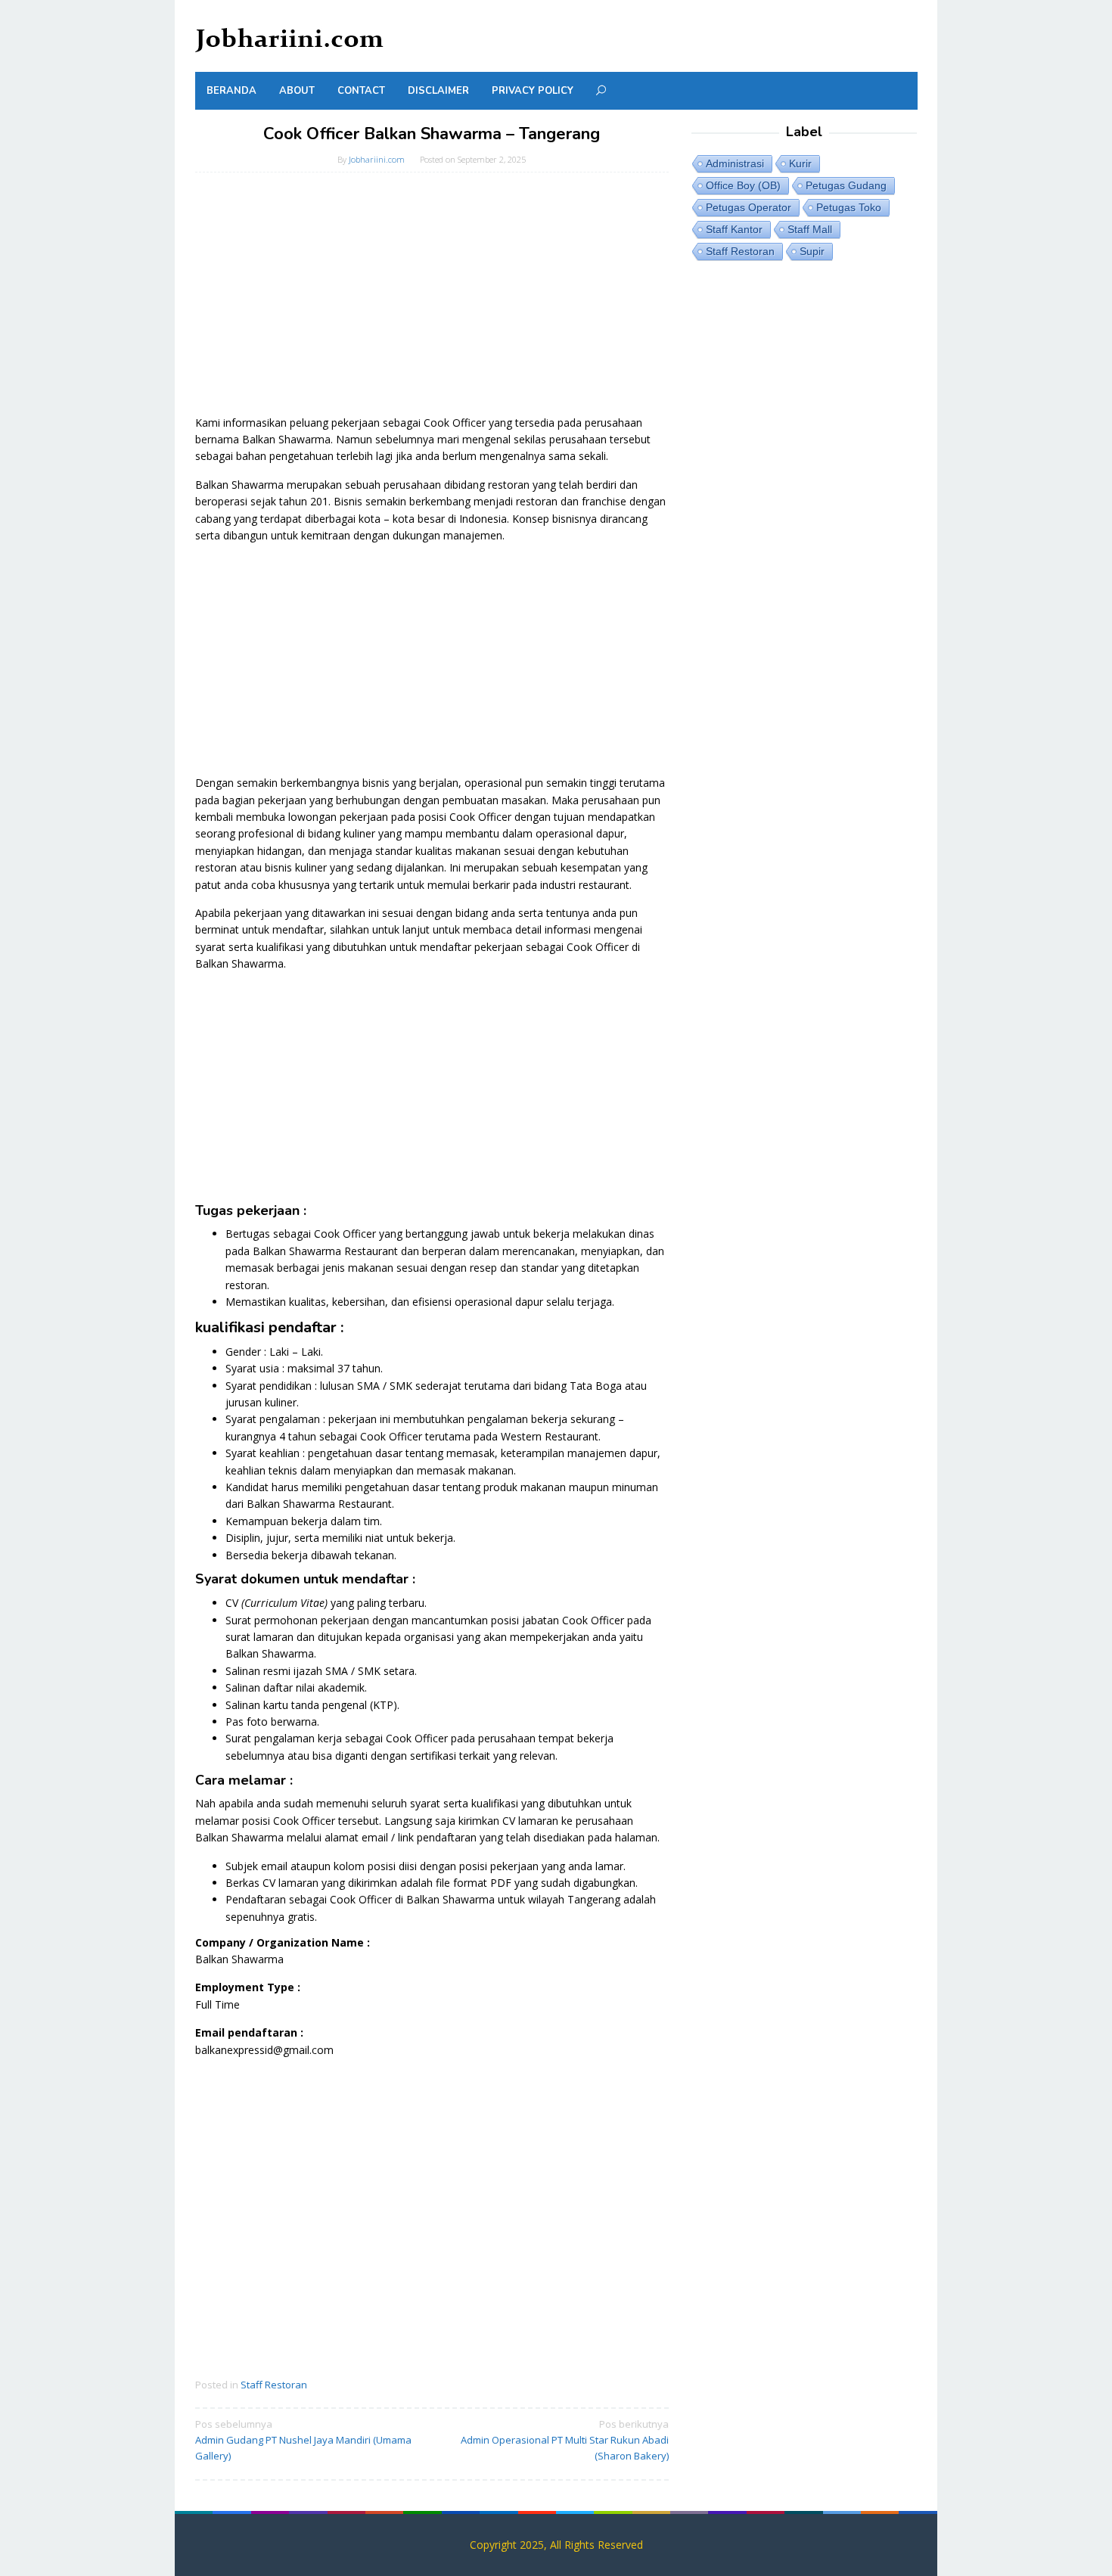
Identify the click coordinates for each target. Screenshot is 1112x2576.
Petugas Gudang (846, 185)
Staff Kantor (734, 229)
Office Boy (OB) (743, 185)
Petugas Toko (849, 207)
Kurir (800, 163)
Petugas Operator (749, 207)
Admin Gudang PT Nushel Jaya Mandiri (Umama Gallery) (303, 2440)
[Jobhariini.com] (290, 40)
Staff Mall (810, 229)
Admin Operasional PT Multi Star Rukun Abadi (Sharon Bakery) (565, 2440)
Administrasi (735, 163)
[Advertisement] (432, 301)
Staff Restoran (274, 2385)
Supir (812, 251)
